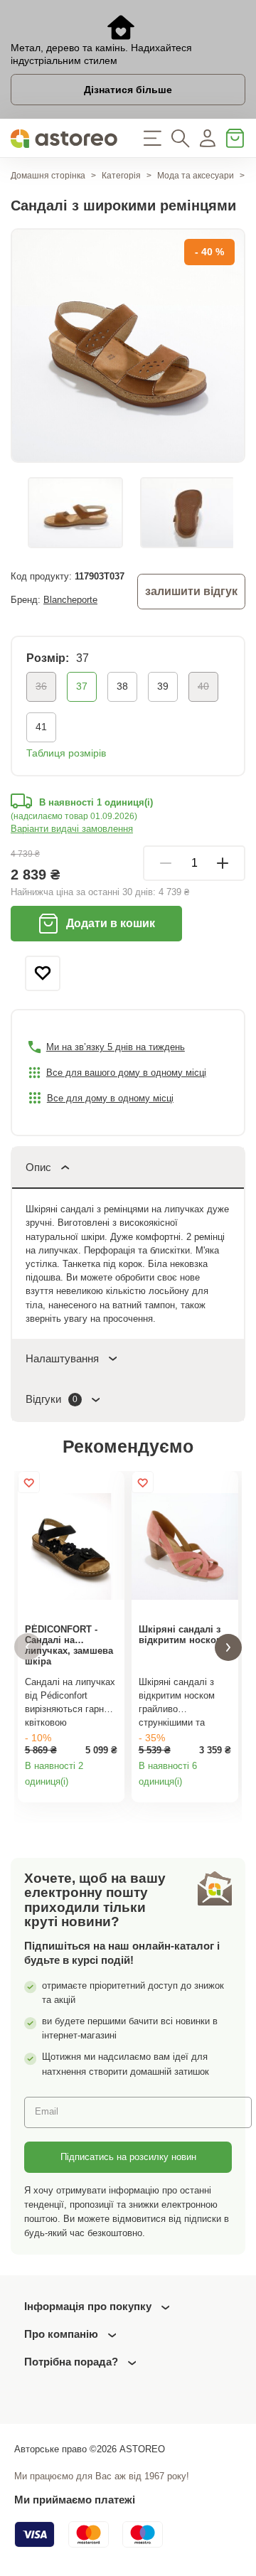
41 (41, 727)
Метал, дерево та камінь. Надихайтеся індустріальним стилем (101, 54)
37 (82, 686)
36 (41, 686)
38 (122, 686)
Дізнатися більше (128, 90)
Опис (38, 1167)
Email (47, 2111)
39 (163, 686)
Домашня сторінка (48, 176)
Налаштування (62, 1358)
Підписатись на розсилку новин (128, 2157)
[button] (28, 1647)
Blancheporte (70, 600)
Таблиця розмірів (66, 753)
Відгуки (52, 1399)
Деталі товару (110, 1787)
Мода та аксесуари (196, 176)
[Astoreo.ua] (64, 138)
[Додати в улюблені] (43, 973)
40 (203, 686)
